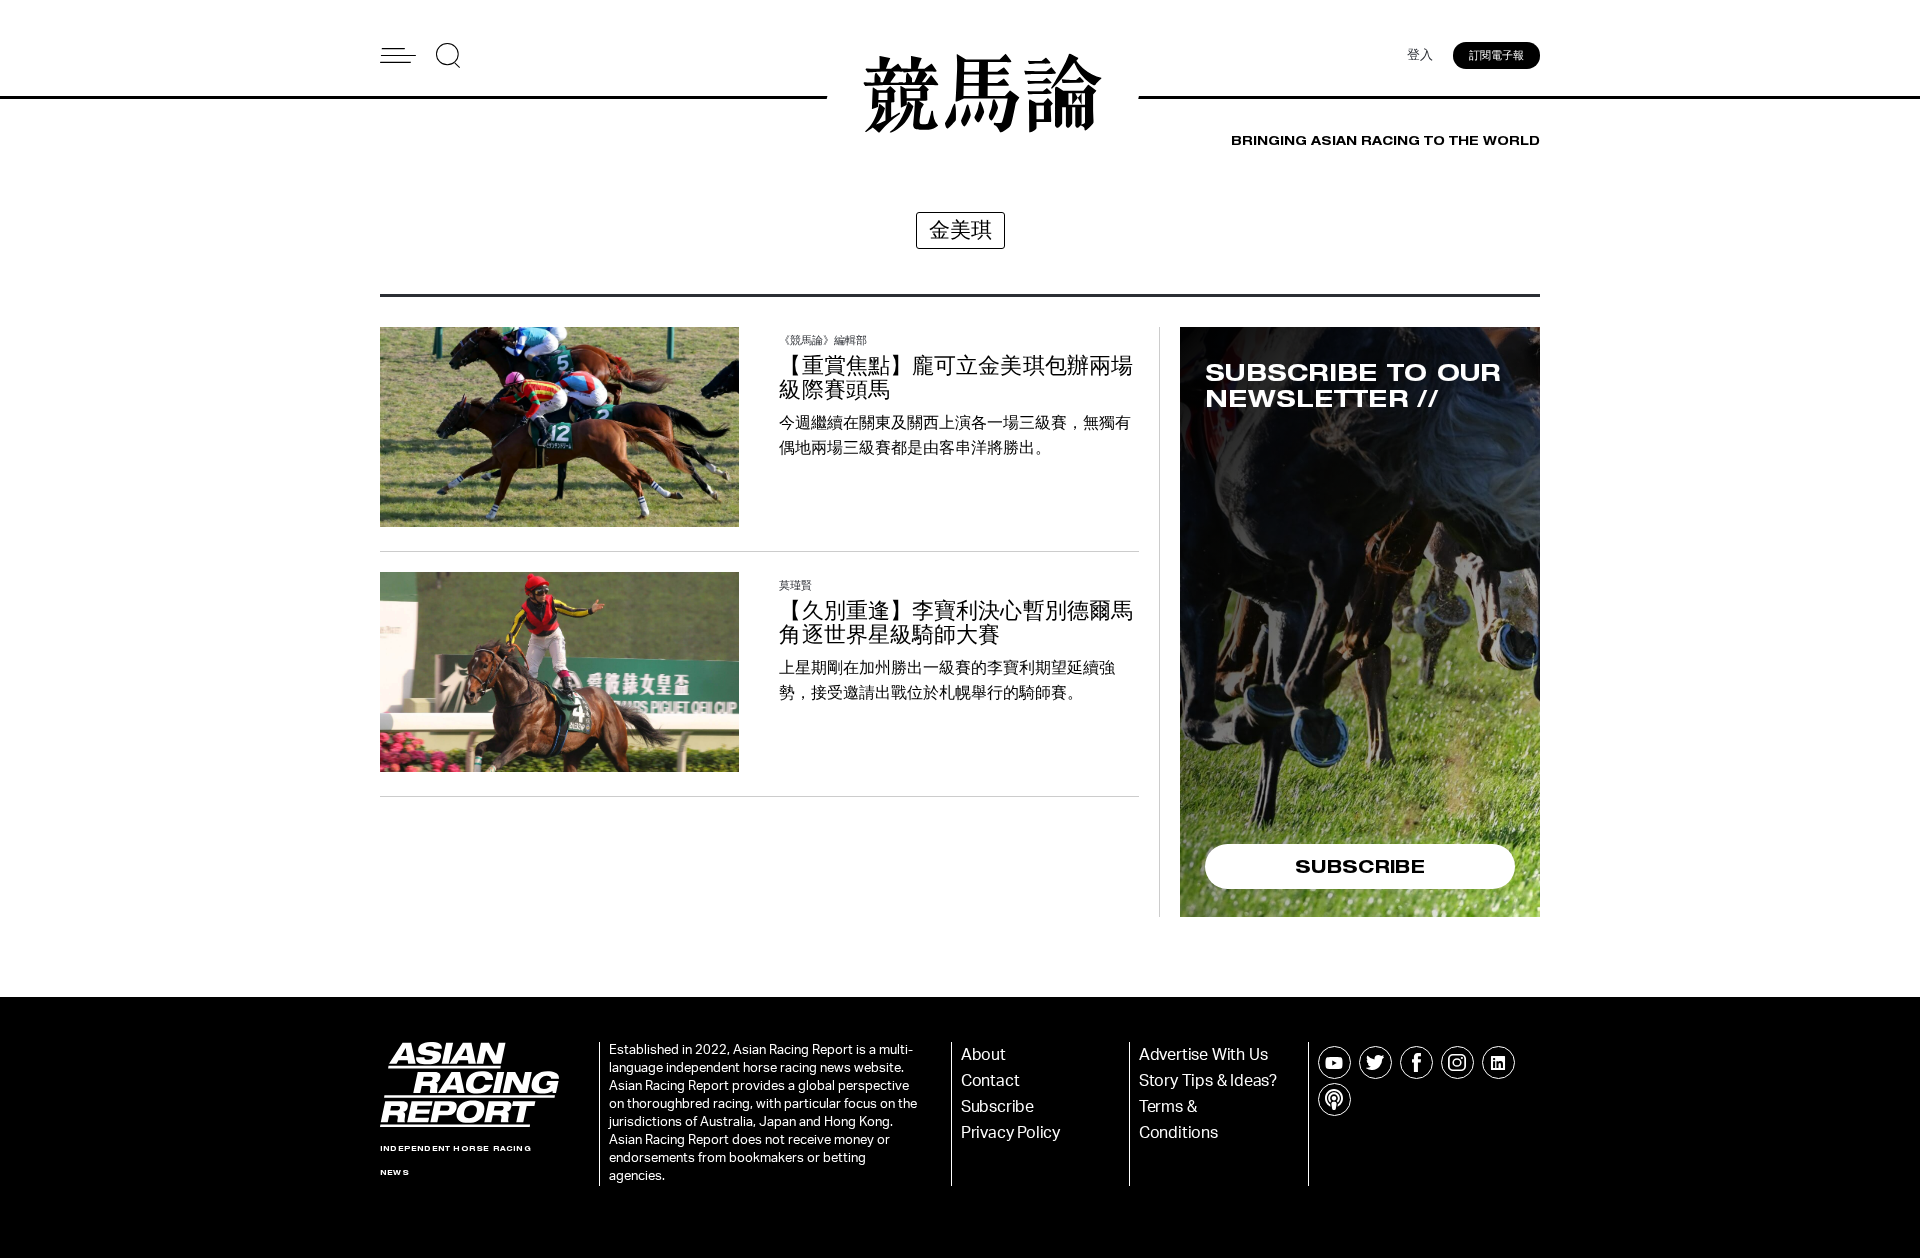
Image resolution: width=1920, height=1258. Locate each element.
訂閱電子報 (1496, 55)
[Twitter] (1375, 1062)
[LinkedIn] (1498, 1062)
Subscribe (997, 1107)
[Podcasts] (1334, 1099)
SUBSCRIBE (1360, 866)
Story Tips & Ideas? (1208, 1081)
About (983, 1055)
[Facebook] (1416, 1062)
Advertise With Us (1203, 1055)
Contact (990, 1081)
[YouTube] (1334, 1062)
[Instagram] (1457, 1062)
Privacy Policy (1010, 1133)
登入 (1420, 55)
